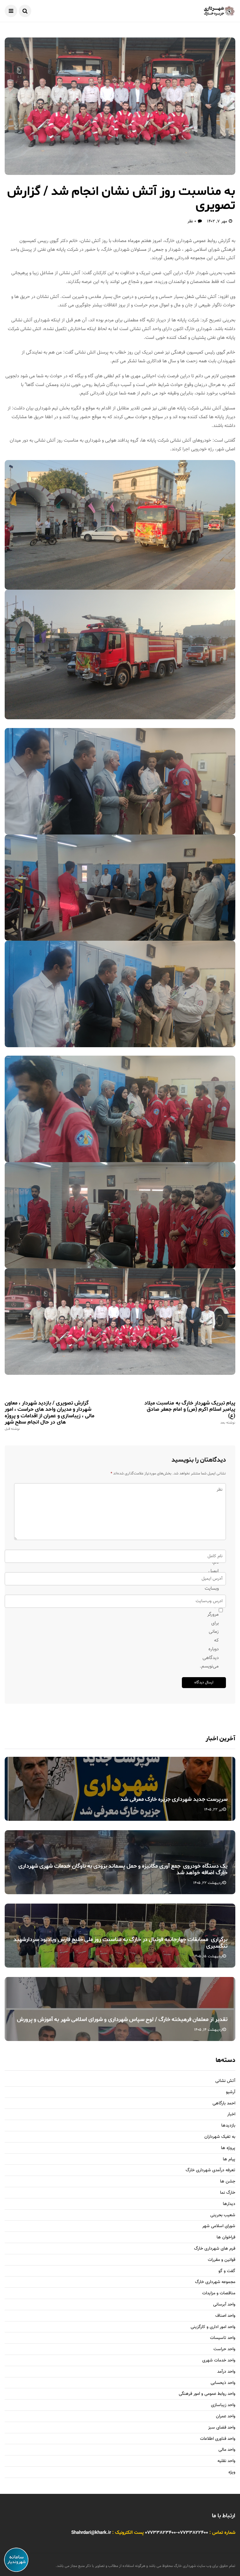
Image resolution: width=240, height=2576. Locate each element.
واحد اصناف (225, 2316)
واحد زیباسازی (223, 2405)
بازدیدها (228, 2126)
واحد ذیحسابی (223, 2383)
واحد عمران (226, 2417)
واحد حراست (224, 2349)
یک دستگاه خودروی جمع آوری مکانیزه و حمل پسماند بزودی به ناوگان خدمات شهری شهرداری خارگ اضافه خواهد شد (123, 1870)
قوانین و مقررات (222, 2260)
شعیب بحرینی (223, 2215)
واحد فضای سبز (222, 2428)
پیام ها (229, 2160)
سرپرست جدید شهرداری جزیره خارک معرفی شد (174, 1799)
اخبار (231, 2115)
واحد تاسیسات (223, 2338)
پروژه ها (228, 2148)
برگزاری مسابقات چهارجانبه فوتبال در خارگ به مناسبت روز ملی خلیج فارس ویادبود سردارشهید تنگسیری (120, 1943)
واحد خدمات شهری (219, 2361)
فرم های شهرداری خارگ (215, 2249)
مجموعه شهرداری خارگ (215, 2282)
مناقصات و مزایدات (219, 2294)
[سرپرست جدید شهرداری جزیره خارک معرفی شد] (120, 1789)
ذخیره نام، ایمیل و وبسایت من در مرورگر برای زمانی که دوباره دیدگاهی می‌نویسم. (216, 1610)
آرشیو (231, 2092)
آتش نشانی (225, 2081)
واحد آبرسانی (224, 2305)
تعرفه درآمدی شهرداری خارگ (210, 2170)
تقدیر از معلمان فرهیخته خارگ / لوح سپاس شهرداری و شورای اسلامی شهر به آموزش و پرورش (122, 2019)
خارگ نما (228, 2193)
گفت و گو (227, 2271)
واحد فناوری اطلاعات (218, 2439)
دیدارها (229, 2204)
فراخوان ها (226, 2238)
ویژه (232, 2472)
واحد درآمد (226, 2372)
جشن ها (228, 2182)
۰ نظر (192, 221)
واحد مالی (227, 2450)
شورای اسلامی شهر (219, 2226)
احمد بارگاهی (224, 2104)
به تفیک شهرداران (220, 2137)
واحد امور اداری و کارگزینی (213, 2327)
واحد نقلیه (226, 2461)
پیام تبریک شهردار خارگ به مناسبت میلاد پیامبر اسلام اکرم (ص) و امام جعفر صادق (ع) (190, 1412)
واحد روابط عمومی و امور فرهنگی (207, 2394)
